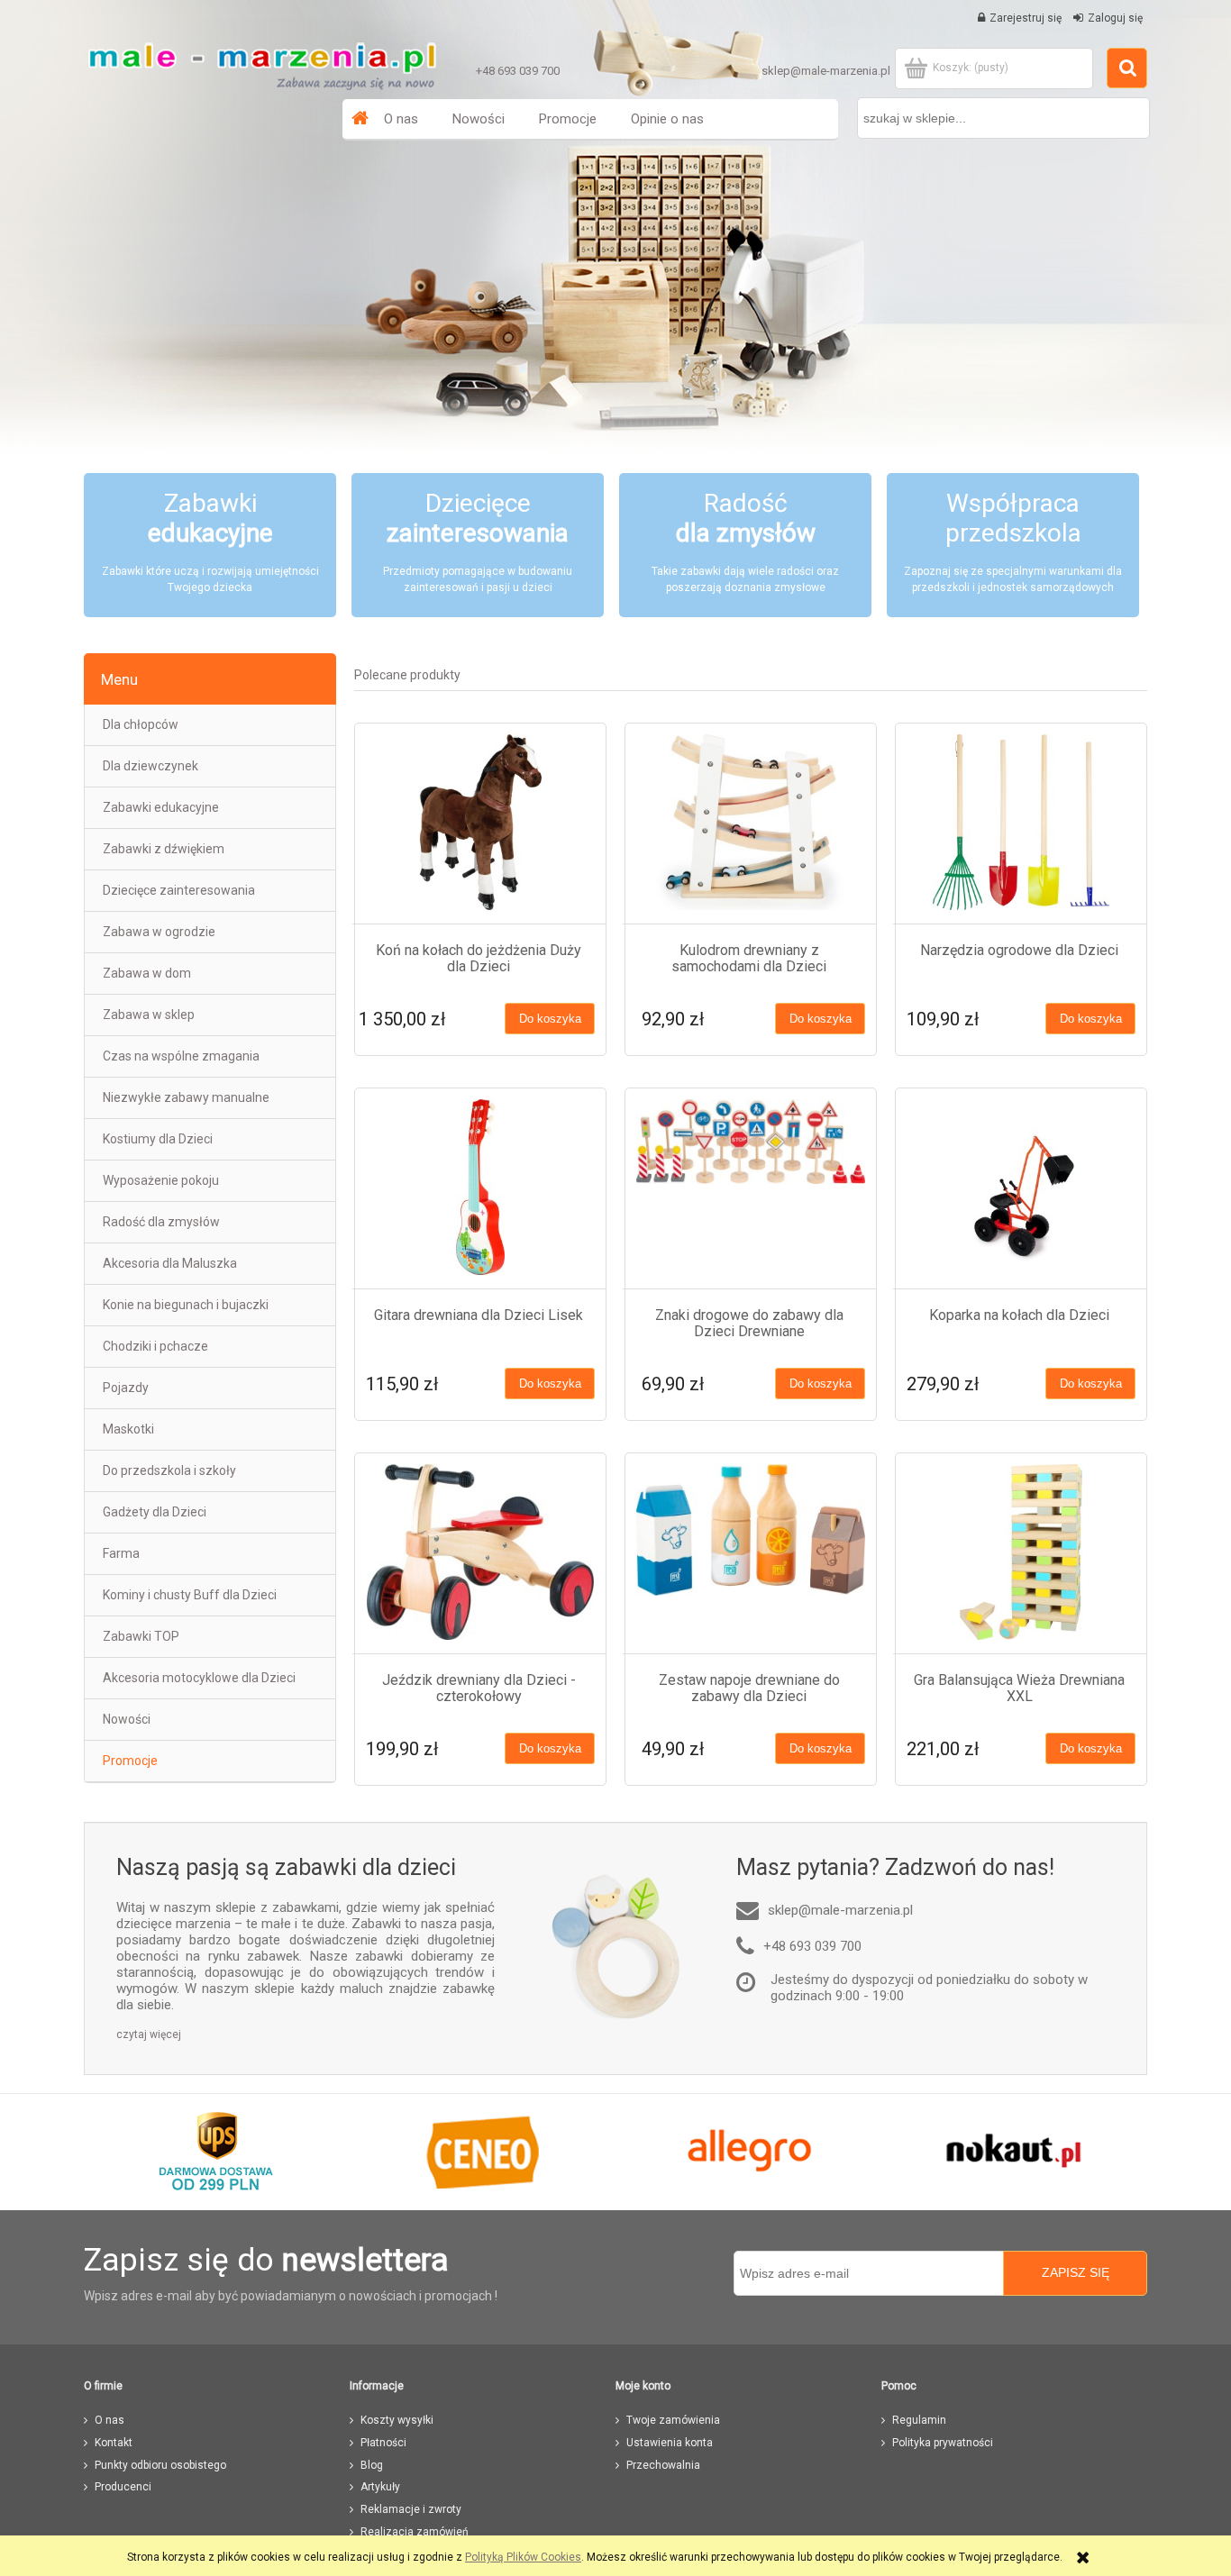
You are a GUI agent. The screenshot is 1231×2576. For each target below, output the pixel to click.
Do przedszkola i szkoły (169, 1470)
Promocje (130, 1761)
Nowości (127, 1719)
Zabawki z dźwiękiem (164, 849)
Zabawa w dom (147, 973)
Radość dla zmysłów (161, 1222)
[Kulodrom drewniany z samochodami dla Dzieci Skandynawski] (751, 822)
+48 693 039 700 (518, 71)
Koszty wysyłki (397, 2420)
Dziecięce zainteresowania (179, 890)
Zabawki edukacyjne (161, 807)
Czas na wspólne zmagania (181, 1056)
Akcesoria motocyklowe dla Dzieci (199, 1678)
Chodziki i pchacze (155, 1346)
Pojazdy (126, 1388)
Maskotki (128, 1429)
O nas (109, 2420)
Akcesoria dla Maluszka (170, 1263)
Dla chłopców (141, 724)
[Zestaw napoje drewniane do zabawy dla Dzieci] (751, 1552)
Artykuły (380, 2487)
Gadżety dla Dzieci (155, 1512)
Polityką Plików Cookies (523, 2557)
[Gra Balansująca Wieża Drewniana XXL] (1021, 1552)
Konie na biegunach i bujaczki (186, 1305)
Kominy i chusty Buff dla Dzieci (190, 1595)
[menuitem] (401, 119)
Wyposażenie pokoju (161, 1180)
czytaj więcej (149, 2034)
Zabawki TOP (141, 1636)
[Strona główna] (261, 61)
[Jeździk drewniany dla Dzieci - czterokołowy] (480, 1552)
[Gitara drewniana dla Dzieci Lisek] (480, 1187)
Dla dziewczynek (150, 766)
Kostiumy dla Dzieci (158, 1139)
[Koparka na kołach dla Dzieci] (1021, 1187)
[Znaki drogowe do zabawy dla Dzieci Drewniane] (751, 1187)
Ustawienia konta (670, 2443)
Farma (121, 1553)
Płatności (383, 2443)
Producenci (123, 2487)
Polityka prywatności (943, 2443)
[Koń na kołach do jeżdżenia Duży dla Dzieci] (480, 822)
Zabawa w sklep (149, 1015)
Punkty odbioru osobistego (160, 2465)
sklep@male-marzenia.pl (826, 71)
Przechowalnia (663, 2465)
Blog (372, 2465)
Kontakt (114, 2443)
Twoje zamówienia (673, 2420)
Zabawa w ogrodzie (159, 932)
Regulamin (919, 2420)
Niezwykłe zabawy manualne (186, 1097)
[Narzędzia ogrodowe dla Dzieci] (1021, 822)
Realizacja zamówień (415, 2532)
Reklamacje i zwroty (411, 2509)
